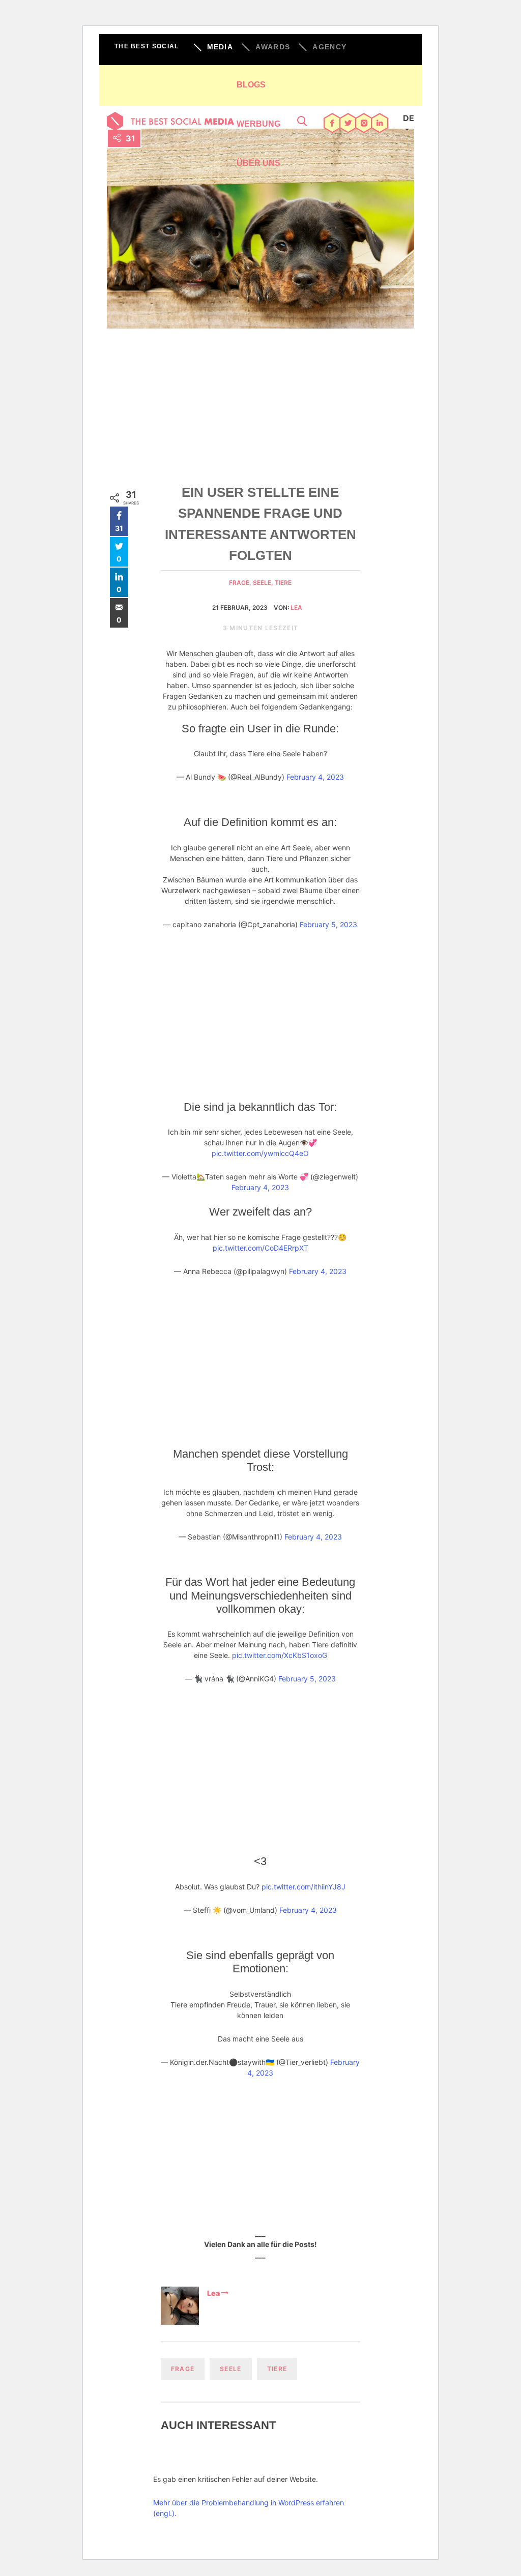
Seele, (264, 583)
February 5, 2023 (328, 924)
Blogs (251, 85)
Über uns (258, 163)
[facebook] (332, 124)
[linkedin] (380, 124)
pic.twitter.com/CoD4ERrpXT (260, 1248)
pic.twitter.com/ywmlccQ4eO (260, 1153)
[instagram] (364, 124)
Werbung (258, 124)
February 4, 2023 (315, 777)
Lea (296, 608)
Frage (183, 2369)
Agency (329, 47)
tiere (283, 583)
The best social (147, 46)
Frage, (241, 583)
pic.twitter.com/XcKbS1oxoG (280, 1655)
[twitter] (348, 124)
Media (220, 47)
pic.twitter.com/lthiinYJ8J (303, 1887)
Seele (231, 2369)
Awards (273, 47)
